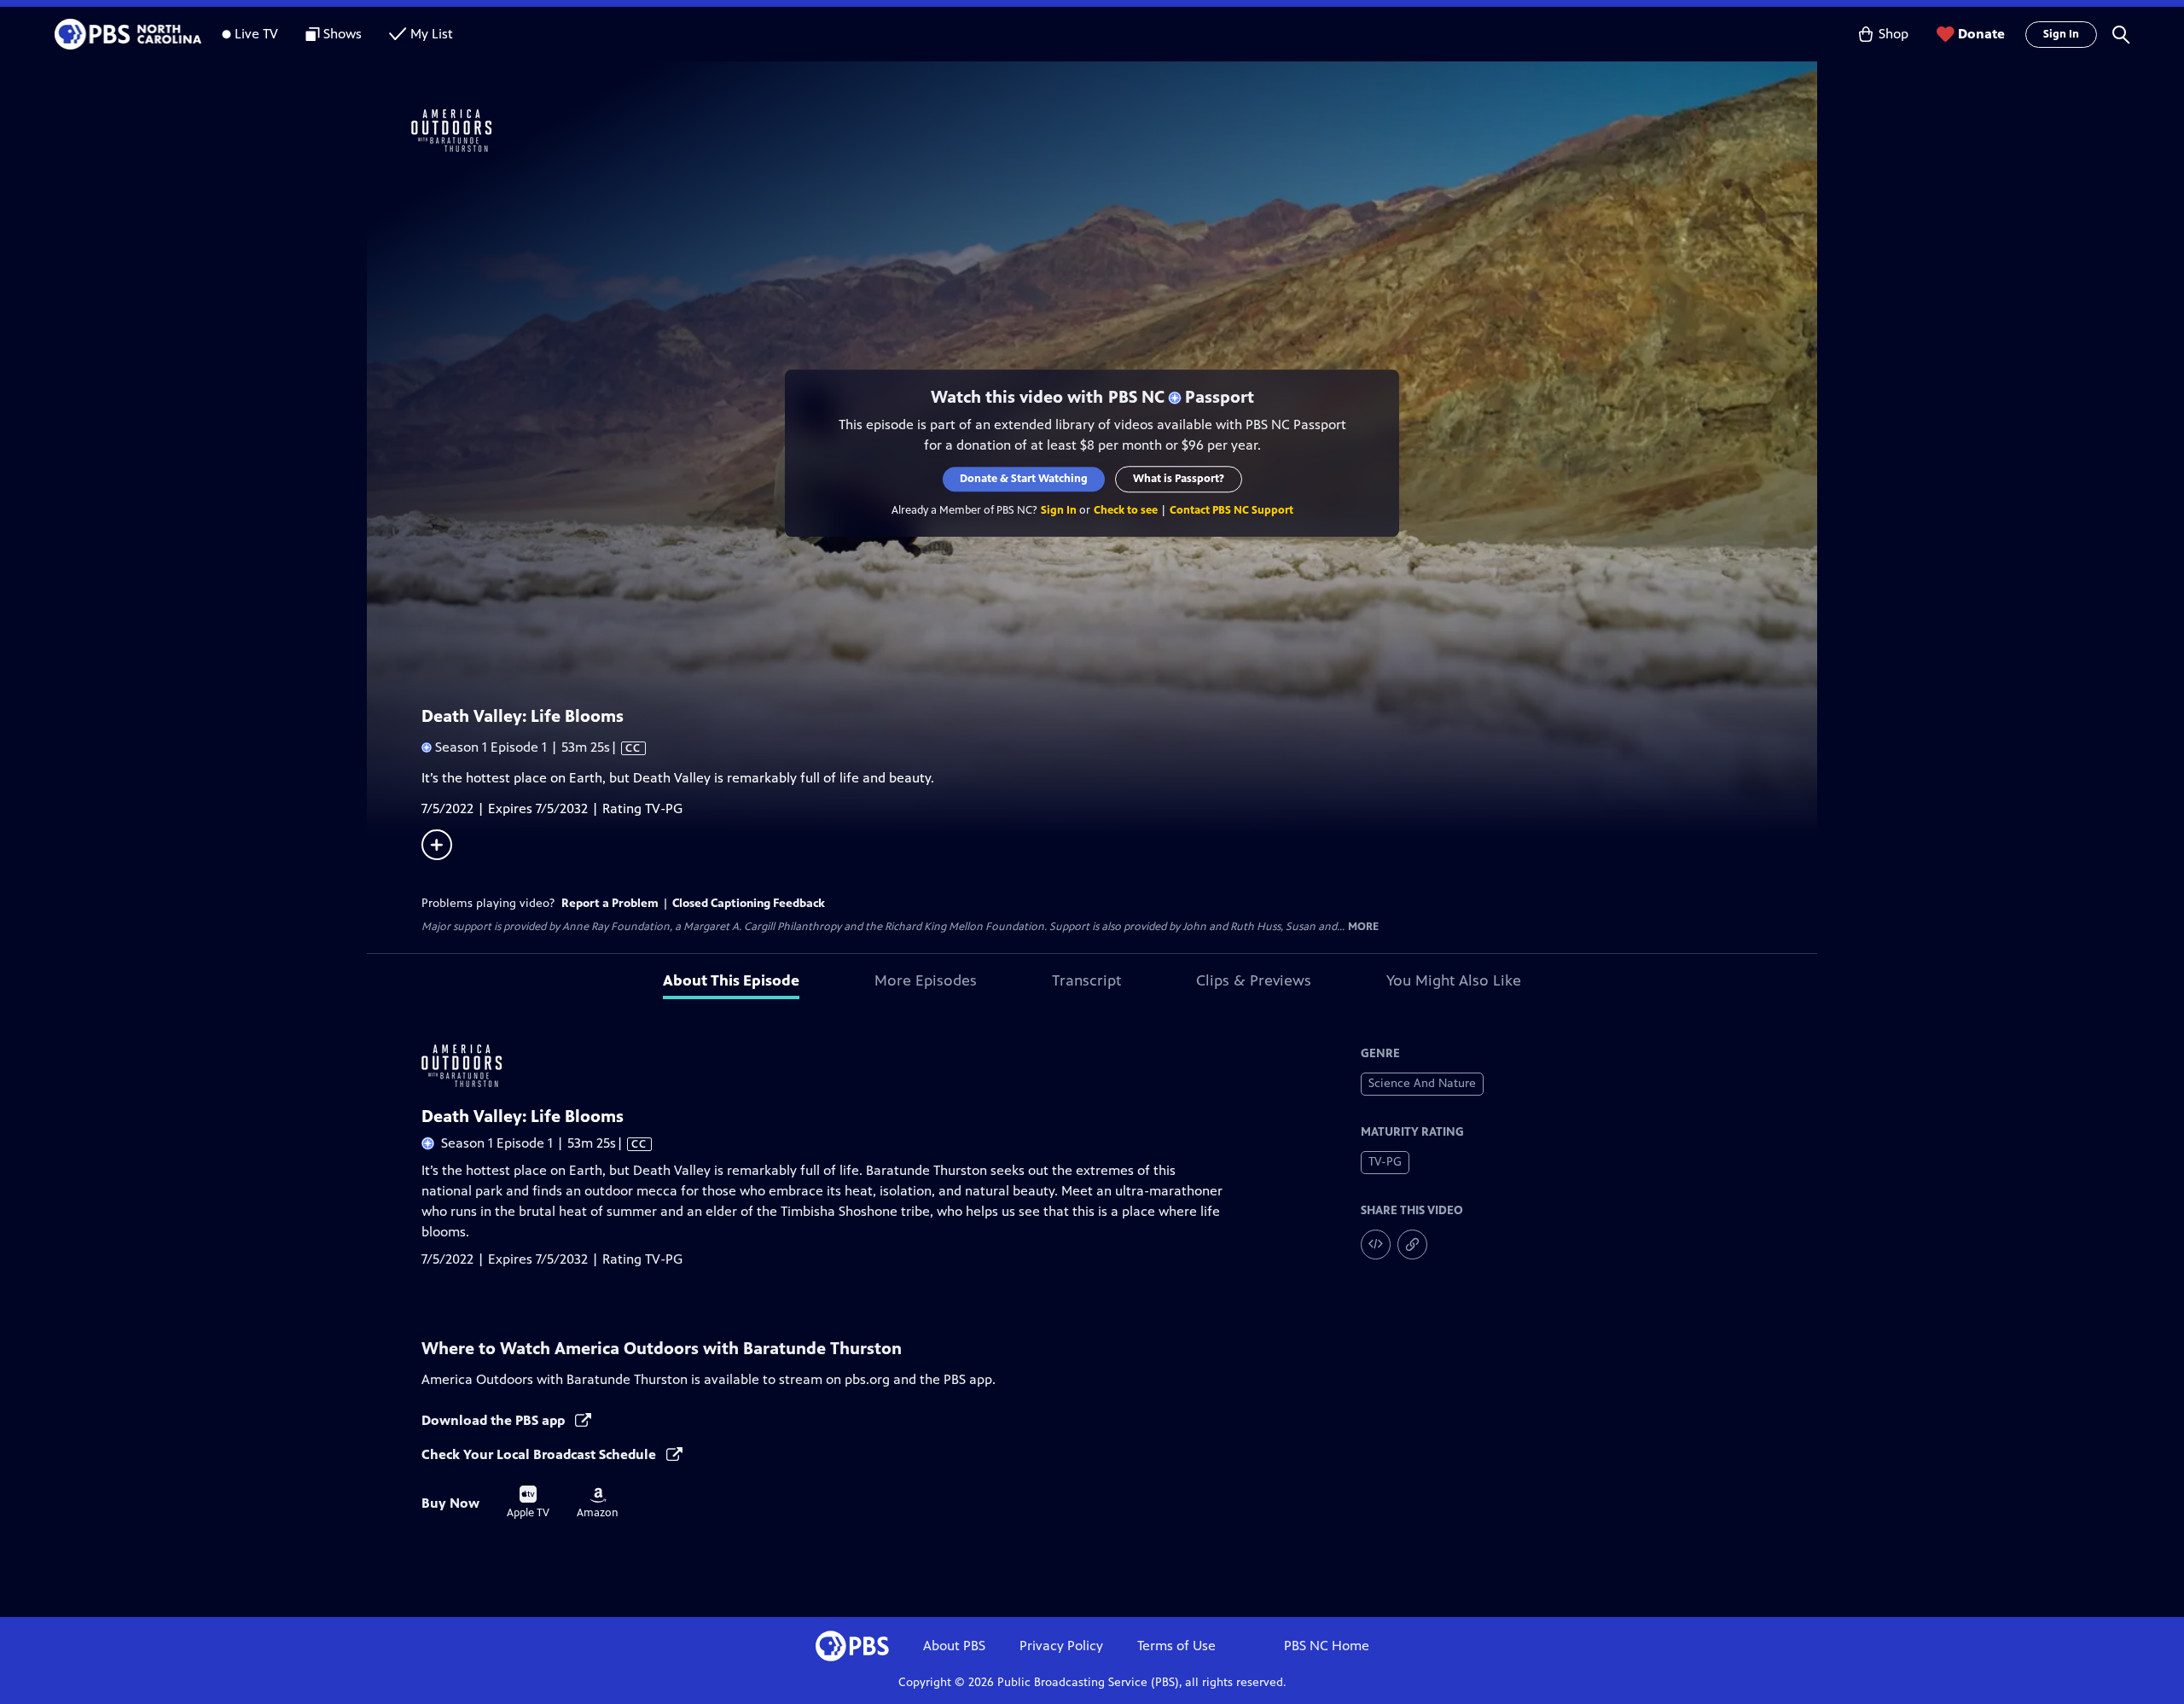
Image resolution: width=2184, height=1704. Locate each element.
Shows (343, 34)
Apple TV (528, 1503)
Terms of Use (1176, 1646)
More (1363, 927)
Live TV (256, 34)
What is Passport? (1179, 479)
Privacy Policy (1061, 1646)
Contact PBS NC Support (1231, 510)
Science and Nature (1422, 1083)
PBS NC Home (1327, 1646)
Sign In (2061, 34)
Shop (1894, 34)
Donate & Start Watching (1024, 479)
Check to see (1126, 510)
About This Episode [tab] (731, 980)
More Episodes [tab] (926, 980)
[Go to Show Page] (1114, 131)
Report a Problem (610, 903)
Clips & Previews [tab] (1254, 980)
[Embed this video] (1376, 1245)
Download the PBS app (495, 1420)
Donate (1981, 34)
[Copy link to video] (1412, 1245)
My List (432, 34)
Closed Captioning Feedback (749, 903)
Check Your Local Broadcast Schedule (540, 1454)
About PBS (954, 1646)
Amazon (598, 1503)
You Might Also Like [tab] (1454, 980)
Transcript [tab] (1086, 980)
